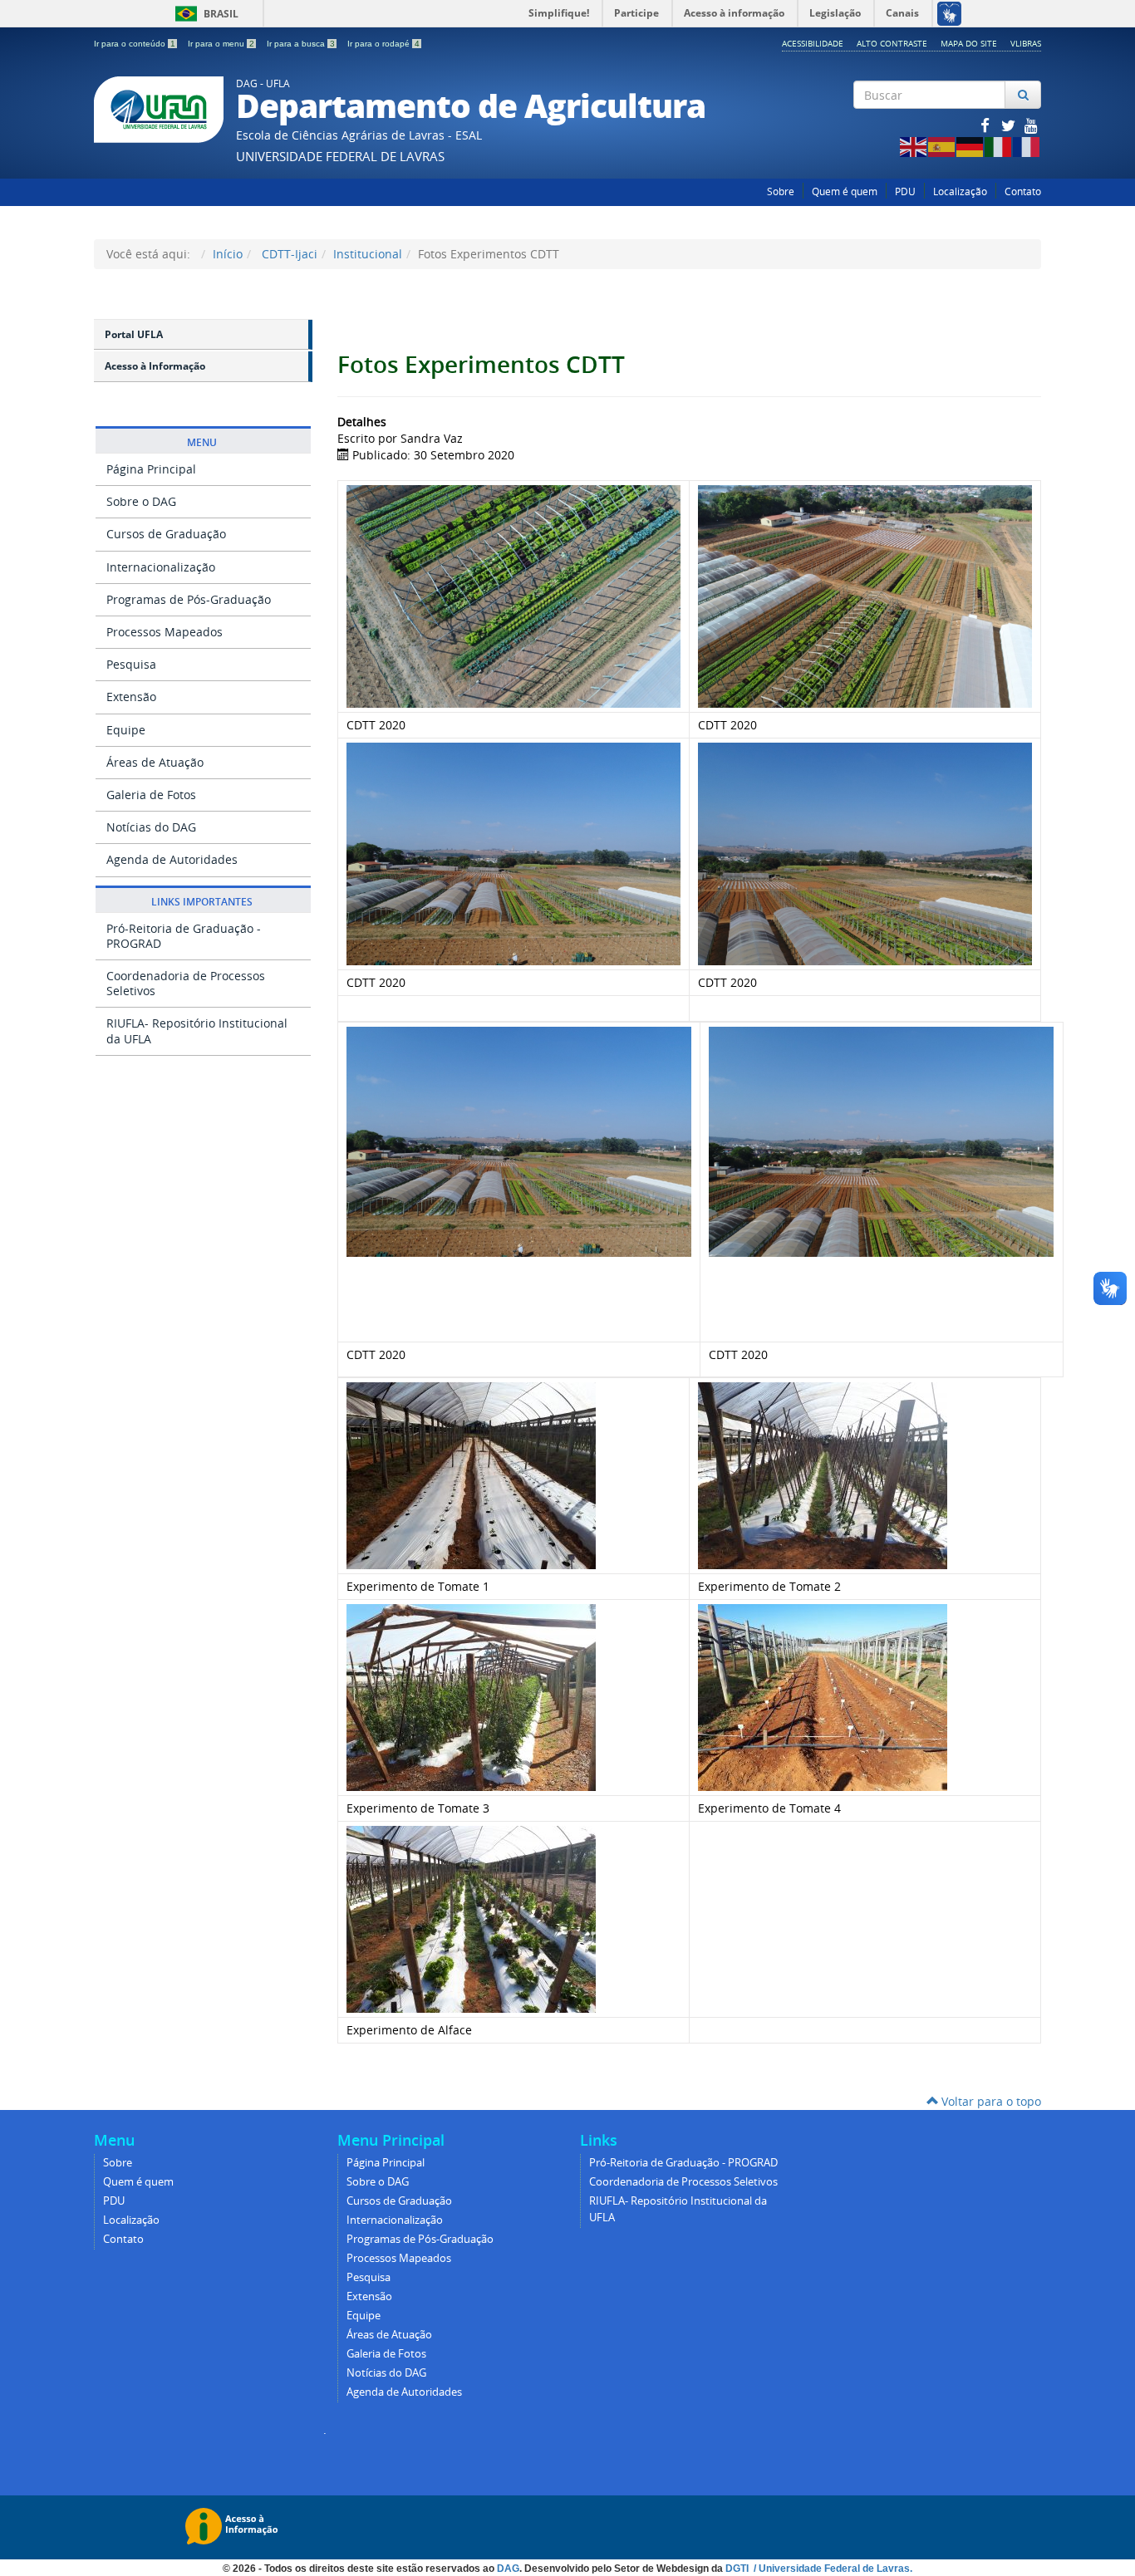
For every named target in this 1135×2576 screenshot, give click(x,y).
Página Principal (151, 469)
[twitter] (1010, 125)
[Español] (942, 146)
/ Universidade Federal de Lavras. (832, 2569)
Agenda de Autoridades (172, 859)
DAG (508, 2569)
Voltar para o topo (990, 2101)
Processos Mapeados (165, 632)
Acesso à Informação (155, 366)
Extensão (131, 697)
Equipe (126, 730)
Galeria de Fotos (151, 795)
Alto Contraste (892, 43)
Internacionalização (161, 567)
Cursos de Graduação (166, 534)
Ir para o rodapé (383, 44)
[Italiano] (999, 146)
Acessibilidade (813, 43)
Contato (1023, 191)
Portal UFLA (134, 334)
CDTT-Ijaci (288, 254)
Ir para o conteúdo (135, 44)
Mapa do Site (969, 43)
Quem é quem (845, 191)
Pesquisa (131, 664)
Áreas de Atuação (155, 762)
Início (228, 254)
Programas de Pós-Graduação (189, 599)
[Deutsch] (970, 146)
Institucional (368, 254)
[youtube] (1031, 125)
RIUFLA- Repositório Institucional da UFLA (197, 1030)
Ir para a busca (301, 44)
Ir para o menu (221, 44)
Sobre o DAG (141, 501)
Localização (960, 191)
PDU (905, 191)
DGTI (738, 2569)
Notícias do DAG (151, 827)
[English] (914, 146)
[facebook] (986, 125)
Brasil (204, 14)
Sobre (781, 191)
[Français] (1027, 146)
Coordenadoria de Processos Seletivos (186, 983)
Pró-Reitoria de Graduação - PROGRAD (184, 936)
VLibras (1026, 43)
